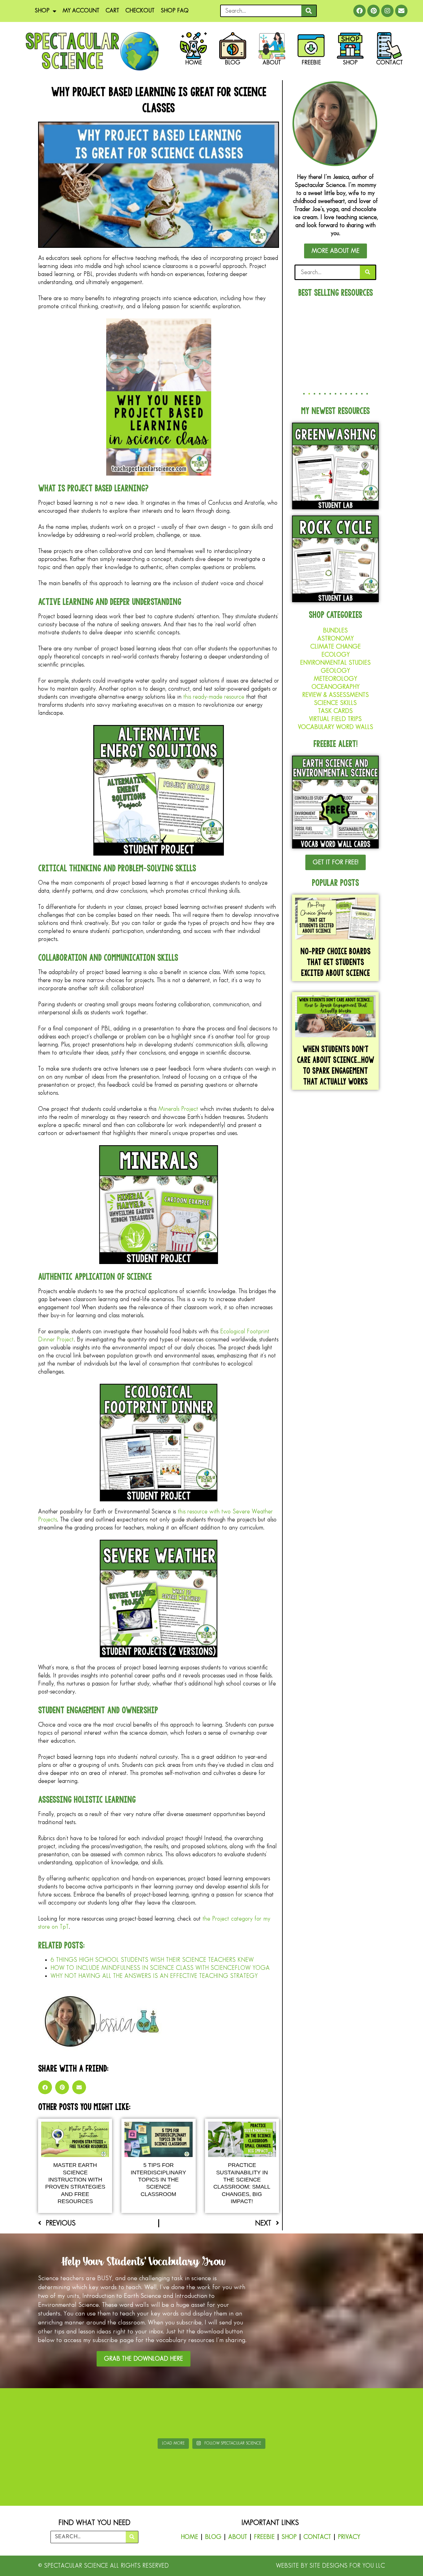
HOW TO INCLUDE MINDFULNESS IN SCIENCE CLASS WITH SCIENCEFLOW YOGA (160, 1968)
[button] (45, 2087)
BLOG (213, 2537)
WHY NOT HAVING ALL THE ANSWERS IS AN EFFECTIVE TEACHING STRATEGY (154, 1976)
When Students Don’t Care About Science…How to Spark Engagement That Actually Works (336, 1065)
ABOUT (238, 2537)
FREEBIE (264, 2537)
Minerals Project (178, 1109)
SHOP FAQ (175, 11)
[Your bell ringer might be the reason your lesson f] (177, 2414)
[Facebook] (360, 11)
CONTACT (317, 2537)
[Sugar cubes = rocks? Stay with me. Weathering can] (37, 2414)
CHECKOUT (140, 11)
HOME (190, 2537)
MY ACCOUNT (81, 11)
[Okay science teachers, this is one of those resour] (107, 2414)
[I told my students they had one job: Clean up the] (386, 2414)
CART (112, 11)
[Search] (309, 11)
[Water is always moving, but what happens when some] (316, 2414)
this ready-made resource (214, 697)
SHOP (42, 11)
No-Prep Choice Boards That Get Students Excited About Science (336, 962)
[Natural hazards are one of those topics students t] (246, 2414)
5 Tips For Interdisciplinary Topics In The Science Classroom (158, 2180)
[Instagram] (387, 11)
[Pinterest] (373, 11)
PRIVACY (349, 2537)
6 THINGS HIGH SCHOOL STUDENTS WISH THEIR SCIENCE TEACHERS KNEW (152, 1960)
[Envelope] (401, 11)
